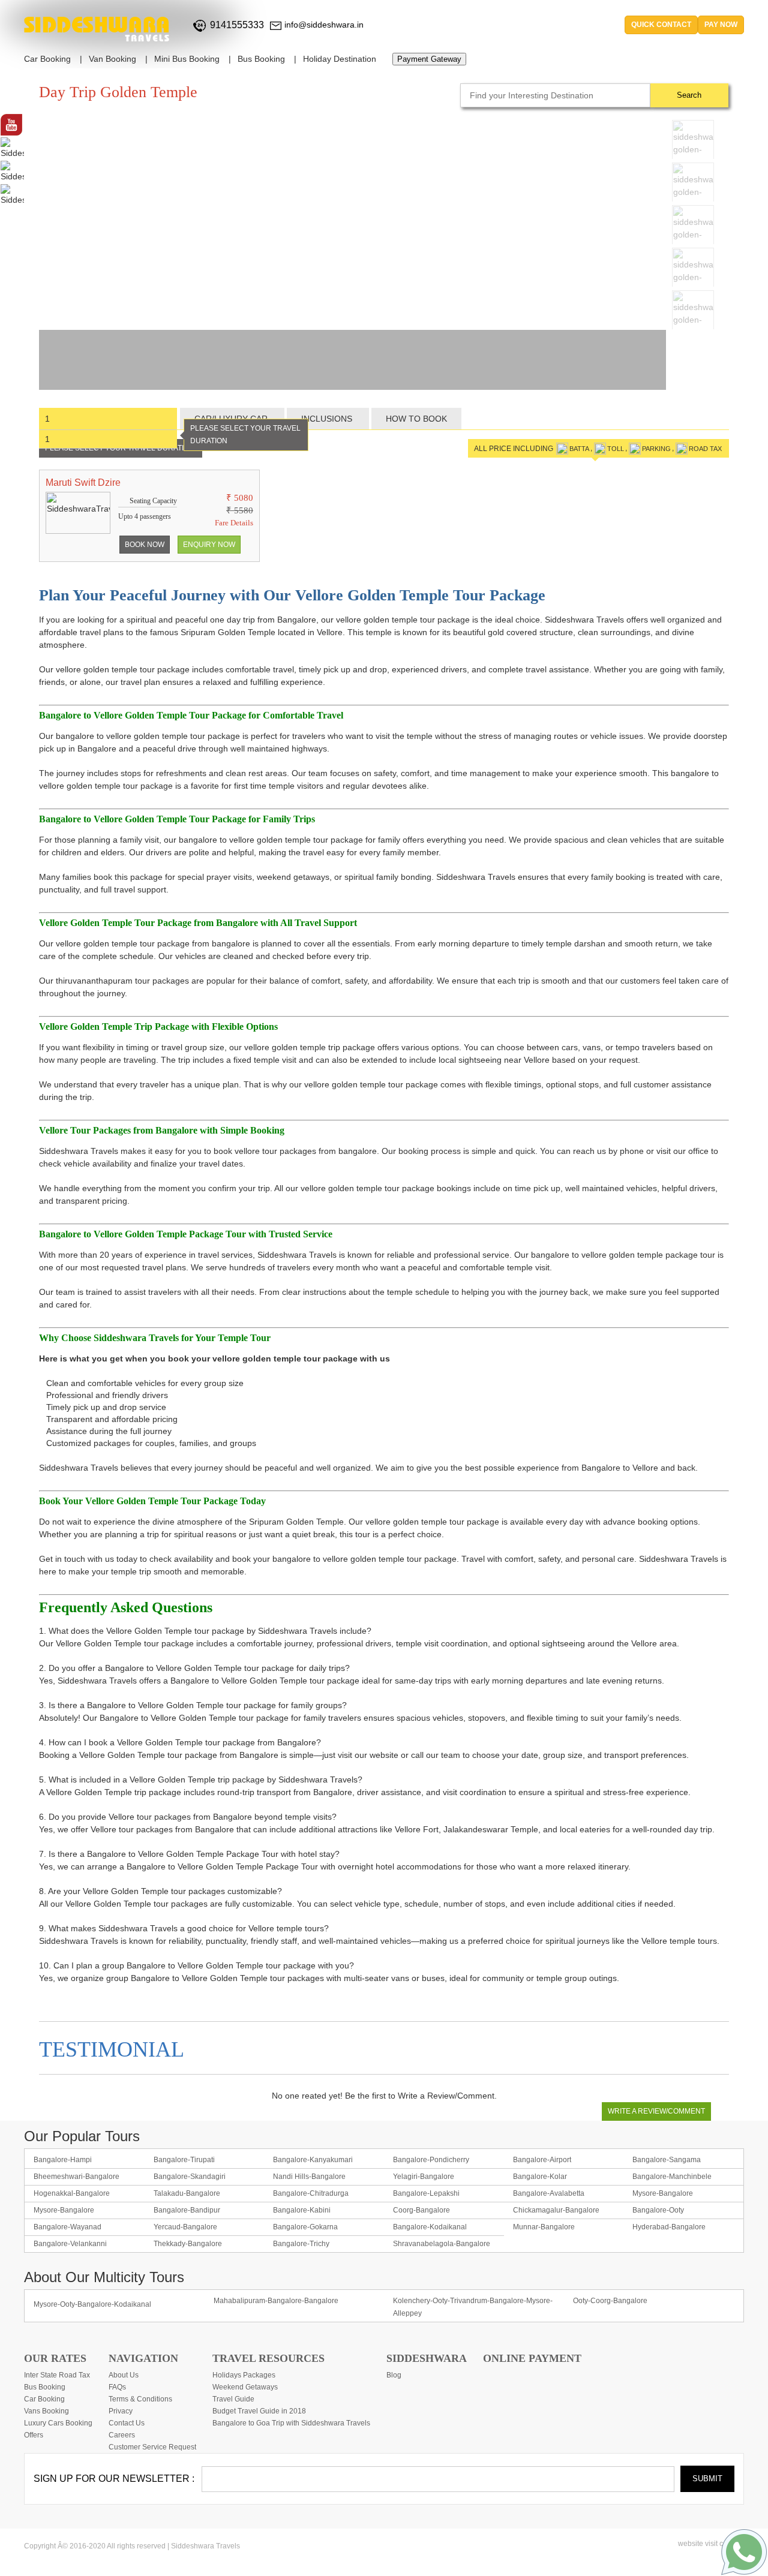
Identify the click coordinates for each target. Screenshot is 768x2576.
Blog (394, 2375)
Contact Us (127, 2423)
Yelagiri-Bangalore (424, 2177)
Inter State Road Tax (57, 2375)
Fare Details (234, 523)
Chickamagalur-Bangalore (556, 2210)
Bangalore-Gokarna (305, 2227)
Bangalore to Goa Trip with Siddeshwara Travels (291, 2423)
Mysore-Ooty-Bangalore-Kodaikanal (92, 2304)
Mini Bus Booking (187, 59)
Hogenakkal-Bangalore (72, 2193)
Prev (684, 326)
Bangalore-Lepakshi (426, 2193)
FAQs (117, 2387)
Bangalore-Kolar (540, 2177)
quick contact (661, 25)
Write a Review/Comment (656, 2111)
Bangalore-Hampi (63, 2160)
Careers (122, 2435)
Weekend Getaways (245, 2387)
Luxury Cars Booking (58, 2423)
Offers (34, 2435)
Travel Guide (233, 2399)
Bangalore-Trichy (301, 2244)
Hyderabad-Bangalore (669, 2227)
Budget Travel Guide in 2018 (259, 2411)
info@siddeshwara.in (324, 25)
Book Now (145, 545)
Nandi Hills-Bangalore (309, 2177)
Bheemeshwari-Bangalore (76, 2177)
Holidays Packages (244, 2375)
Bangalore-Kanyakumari (313, 2160)
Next (717, 326)
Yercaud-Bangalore (185, 2227)
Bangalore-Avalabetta (549, 2193)
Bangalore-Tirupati (184, 2160)
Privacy (121, 2411)
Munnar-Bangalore (544, 2227)
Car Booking (47, 59)
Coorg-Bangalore (421, 2210)
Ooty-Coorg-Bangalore (610, 2301)
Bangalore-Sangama (667, 2160)
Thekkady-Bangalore (188, 2244)
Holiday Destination (340, 59)
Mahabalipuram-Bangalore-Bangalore (276, 2301)
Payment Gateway (429, 59)
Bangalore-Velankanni (70, 2244)
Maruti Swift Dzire (83, 483)
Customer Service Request (152, 2447)
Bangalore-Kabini (302, 2210)
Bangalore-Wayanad (67, 2227)
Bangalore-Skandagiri (190, 2177)
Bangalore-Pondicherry (431, 2160)
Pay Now (721, 25)
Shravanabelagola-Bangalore (442, 2244)
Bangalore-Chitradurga (311, 2193)
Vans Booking (46, 2411)
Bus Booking (261, 59)
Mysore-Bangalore (663, 2193)
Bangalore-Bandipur (187, 2210)
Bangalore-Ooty (658, 2210)
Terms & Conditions (140, 2399)
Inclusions (328, 419)
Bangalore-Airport (542, 2160)
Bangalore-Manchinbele (672, 2177)
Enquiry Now (209, 545)
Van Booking (112, 59)
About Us (124, 2375)
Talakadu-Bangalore (187, 2193)
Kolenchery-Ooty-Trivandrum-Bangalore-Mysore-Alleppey (473, 2307)
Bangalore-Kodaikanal (430, 2227)
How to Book (416, 419)
